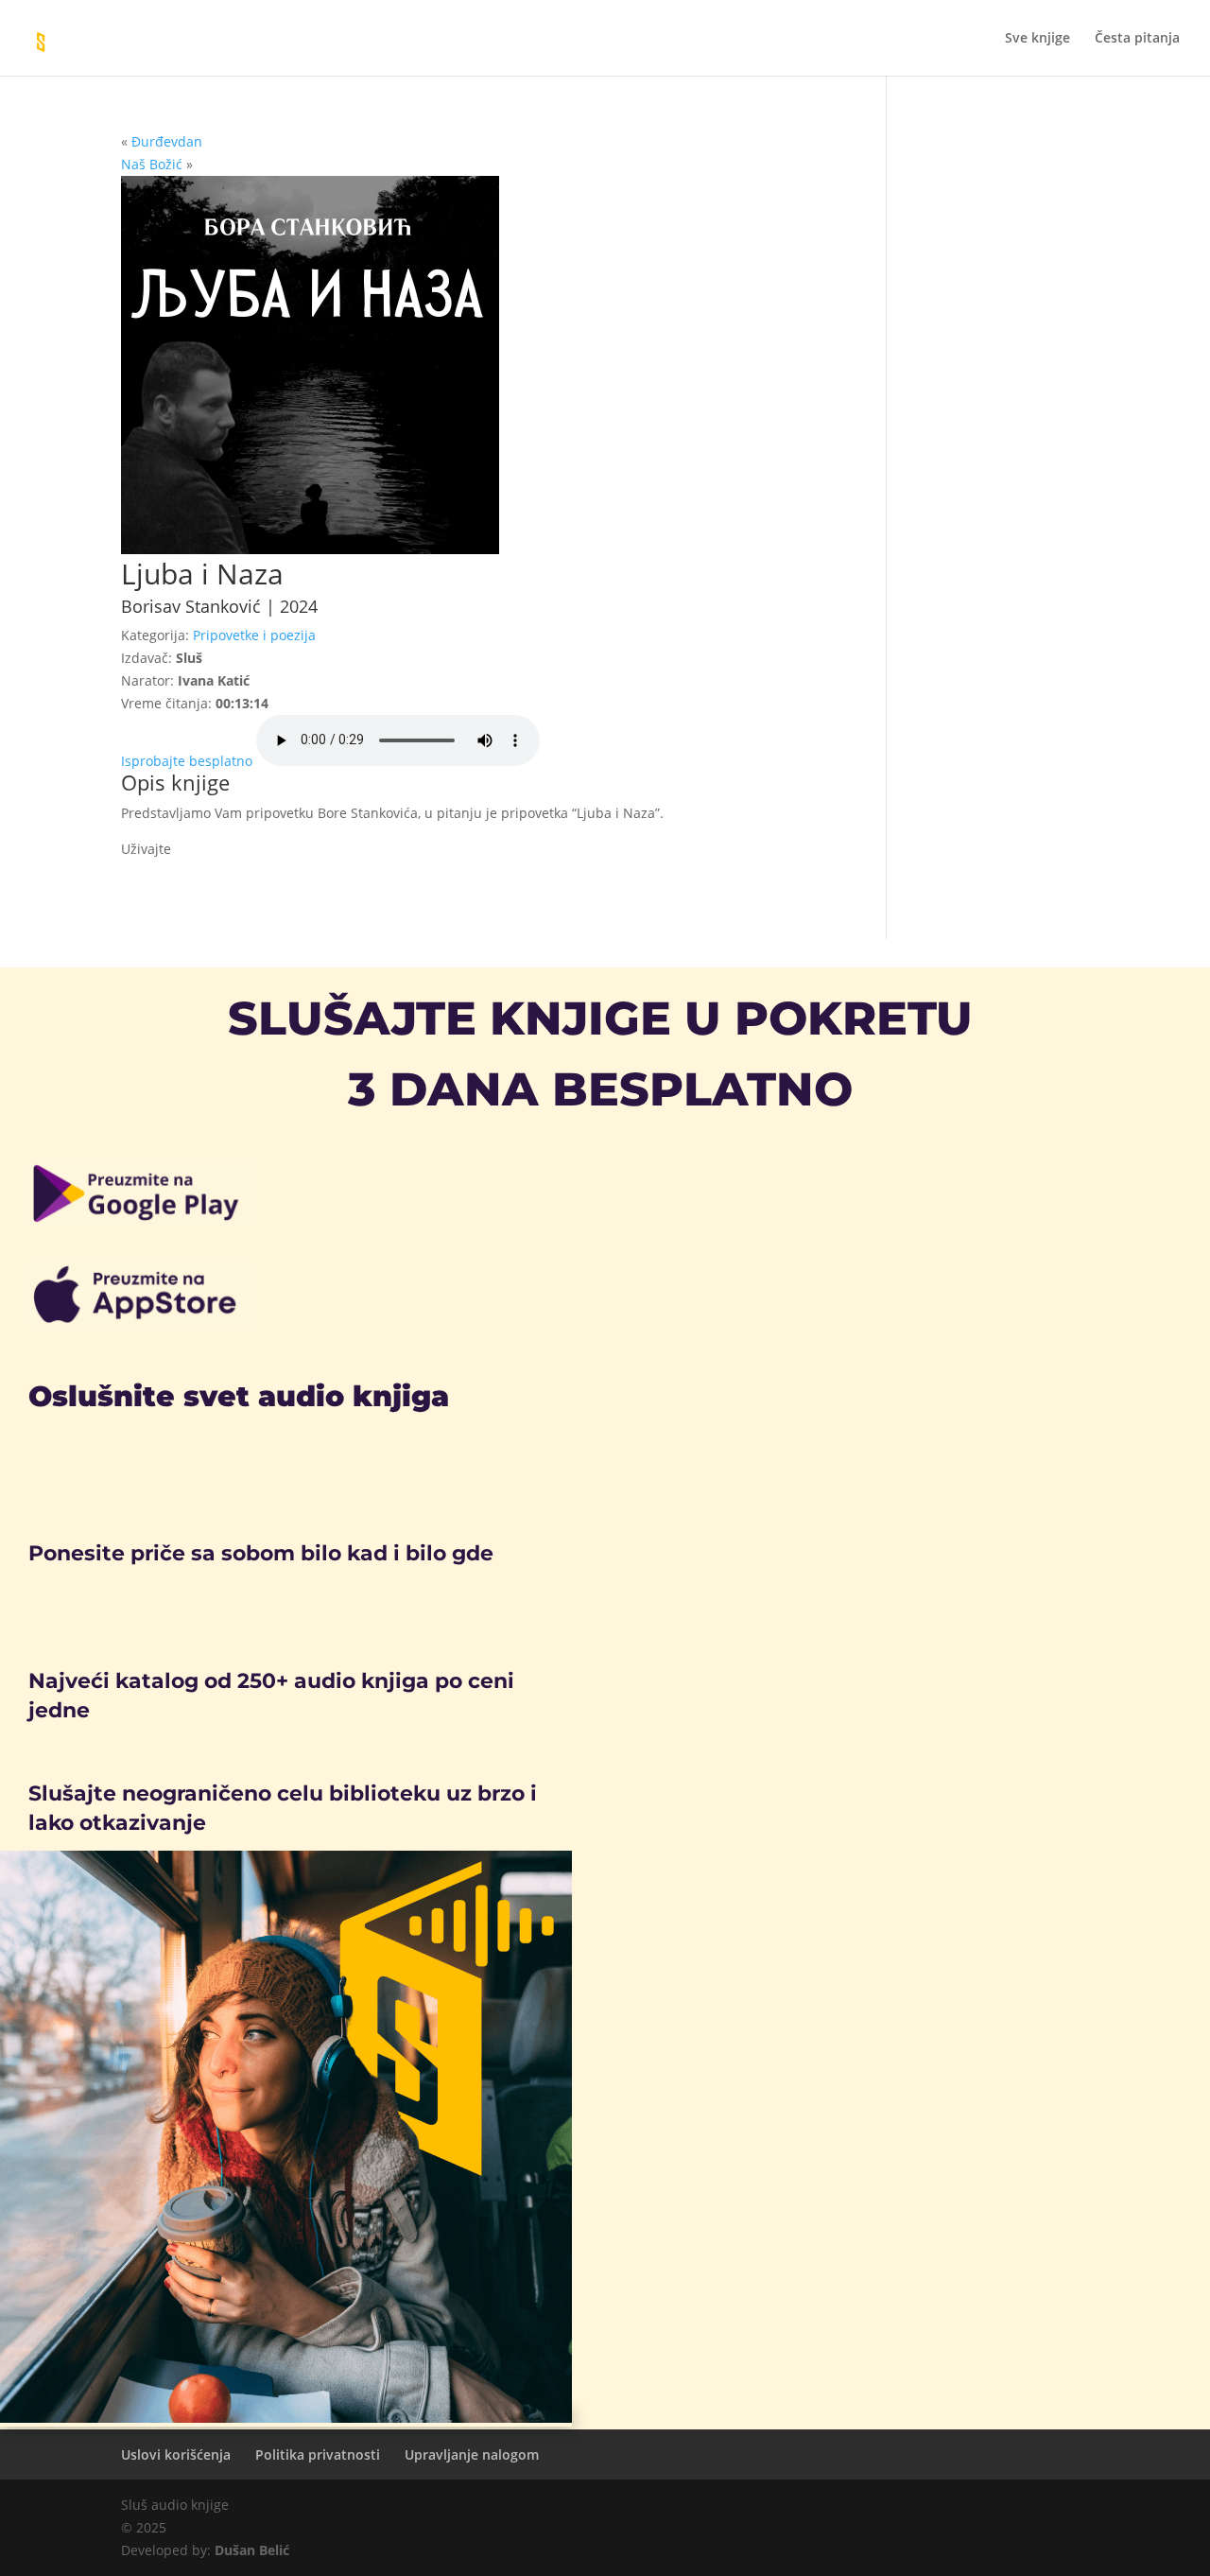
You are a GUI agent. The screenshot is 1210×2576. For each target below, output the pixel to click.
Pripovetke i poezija (254, 635)
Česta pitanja (1137, 39)
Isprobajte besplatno (187, 761)
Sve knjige (1037, 39)
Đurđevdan (167, 141)
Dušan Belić (252, 2550)
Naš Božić (152, 164)
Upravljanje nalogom (472, 2454)
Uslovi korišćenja (176, 2454)
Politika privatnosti (318, 2454)
